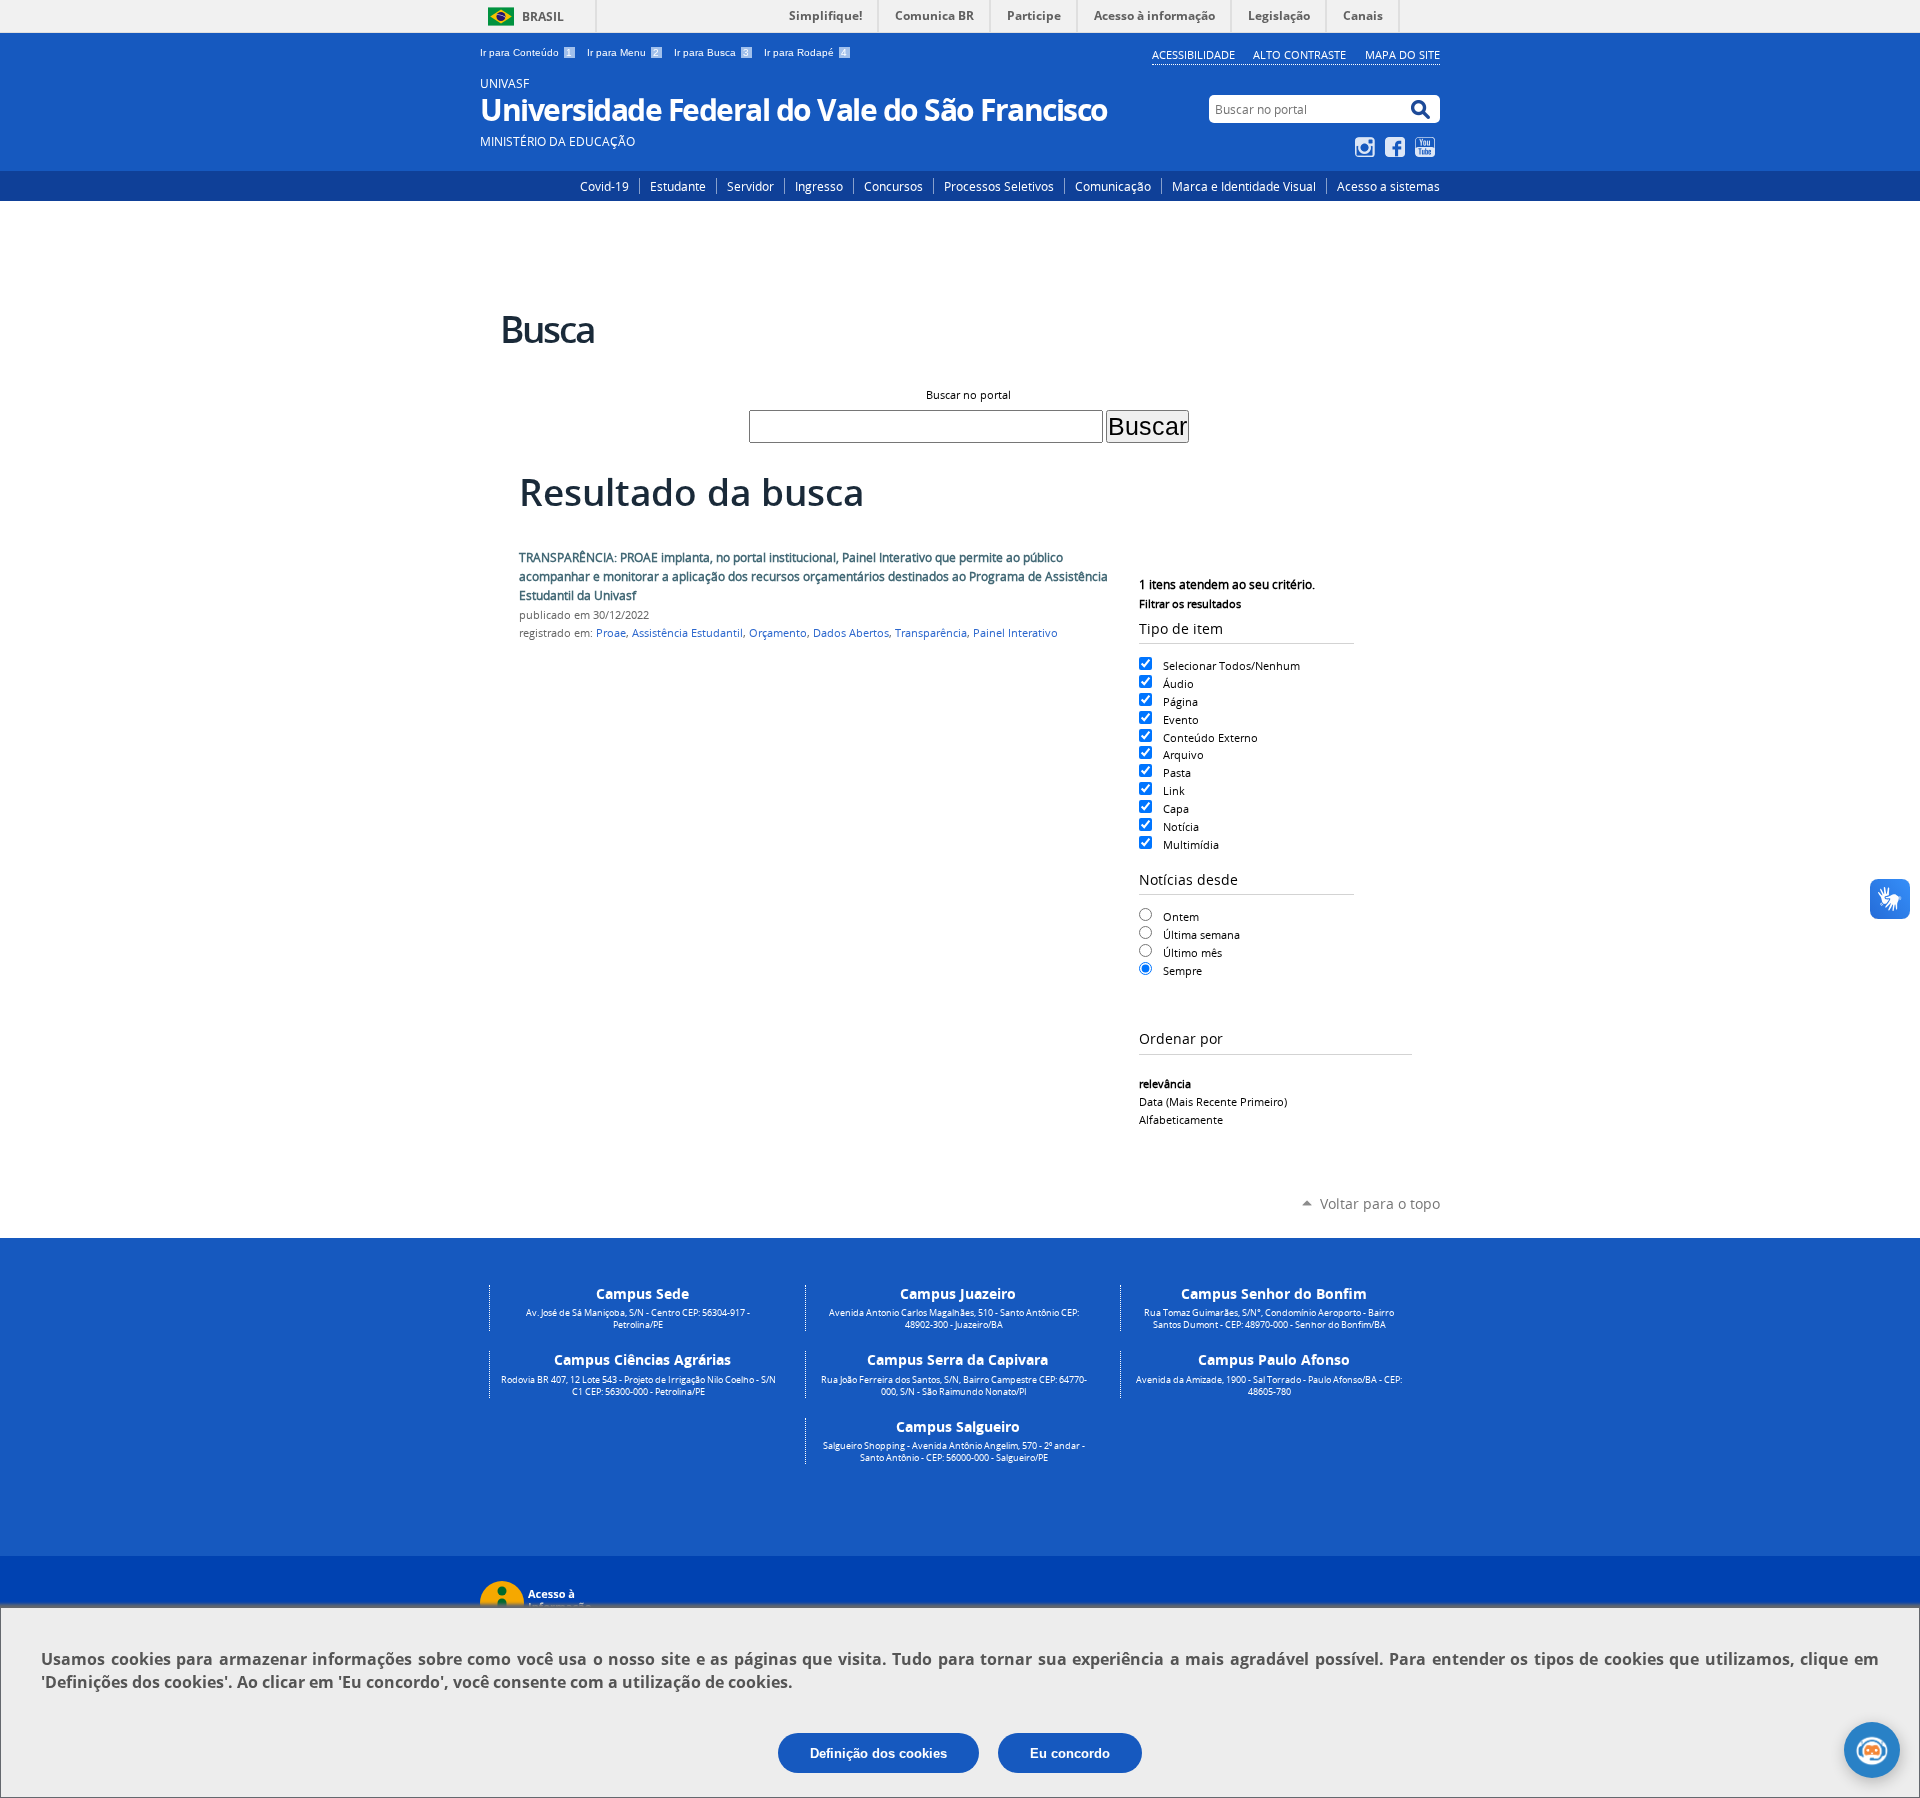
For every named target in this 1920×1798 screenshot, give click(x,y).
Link (1174, 790)
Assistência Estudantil (687, 633)
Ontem (1181, 916)
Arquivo (1183, 754)
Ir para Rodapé (805, 52)
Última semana (1201, 934)
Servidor (750, 186)
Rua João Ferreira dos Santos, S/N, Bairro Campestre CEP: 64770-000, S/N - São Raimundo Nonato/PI (954, 1386)
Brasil (543, 16)
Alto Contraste (1299, 54)
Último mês (1192, 952)
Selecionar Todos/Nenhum (1231, 665)
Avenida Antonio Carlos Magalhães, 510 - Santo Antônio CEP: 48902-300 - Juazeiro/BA (954, 1319)
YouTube (1427, 147)
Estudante (678, 186)
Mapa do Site (1402, 54)
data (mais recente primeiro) (1213, 1101)
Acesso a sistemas (1388, 186)
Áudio (1178, 683)
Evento (1181, 719)
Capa (1176, 808)
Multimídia (1191, 844)
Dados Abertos (851, 633)
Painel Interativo (1015, 633)
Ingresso (819, 186)
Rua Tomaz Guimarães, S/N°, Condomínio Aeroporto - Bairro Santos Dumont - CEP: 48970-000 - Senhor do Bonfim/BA (1269, 1319)
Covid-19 (604, 186)
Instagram (1367, 147)
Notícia (1181, 826)
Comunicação (1113, 186)
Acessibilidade (1193, 54)
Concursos (893, 186)
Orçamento (778, 633)
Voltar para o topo (1380, 1203)
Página (1180, 701)
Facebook (1397, 147)
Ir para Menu (623, 52)
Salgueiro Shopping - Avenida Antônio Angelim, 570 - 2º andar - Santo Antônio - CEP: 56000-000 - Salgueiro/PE (954, 1452)
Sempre (1182, 970)
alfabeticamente (1181, 1119)
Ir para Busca (711, 52)
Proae (611, 633)
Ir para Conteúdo (526, 52)
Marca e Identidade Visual (1244, 186)
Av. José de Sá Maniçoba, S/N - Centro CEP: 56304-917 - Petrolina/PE (638, 1319)
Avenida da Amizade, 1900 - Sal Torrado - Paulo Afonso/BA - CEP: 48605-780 (1269, 1386)
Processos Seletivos (999, 186)
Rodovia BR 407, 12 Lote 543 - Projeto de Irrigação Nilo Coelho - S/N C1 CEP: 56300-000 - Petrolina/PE (638, 1386)
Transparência (931, 633)
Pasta (1177, 772)
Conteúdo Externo (1210, 737)
